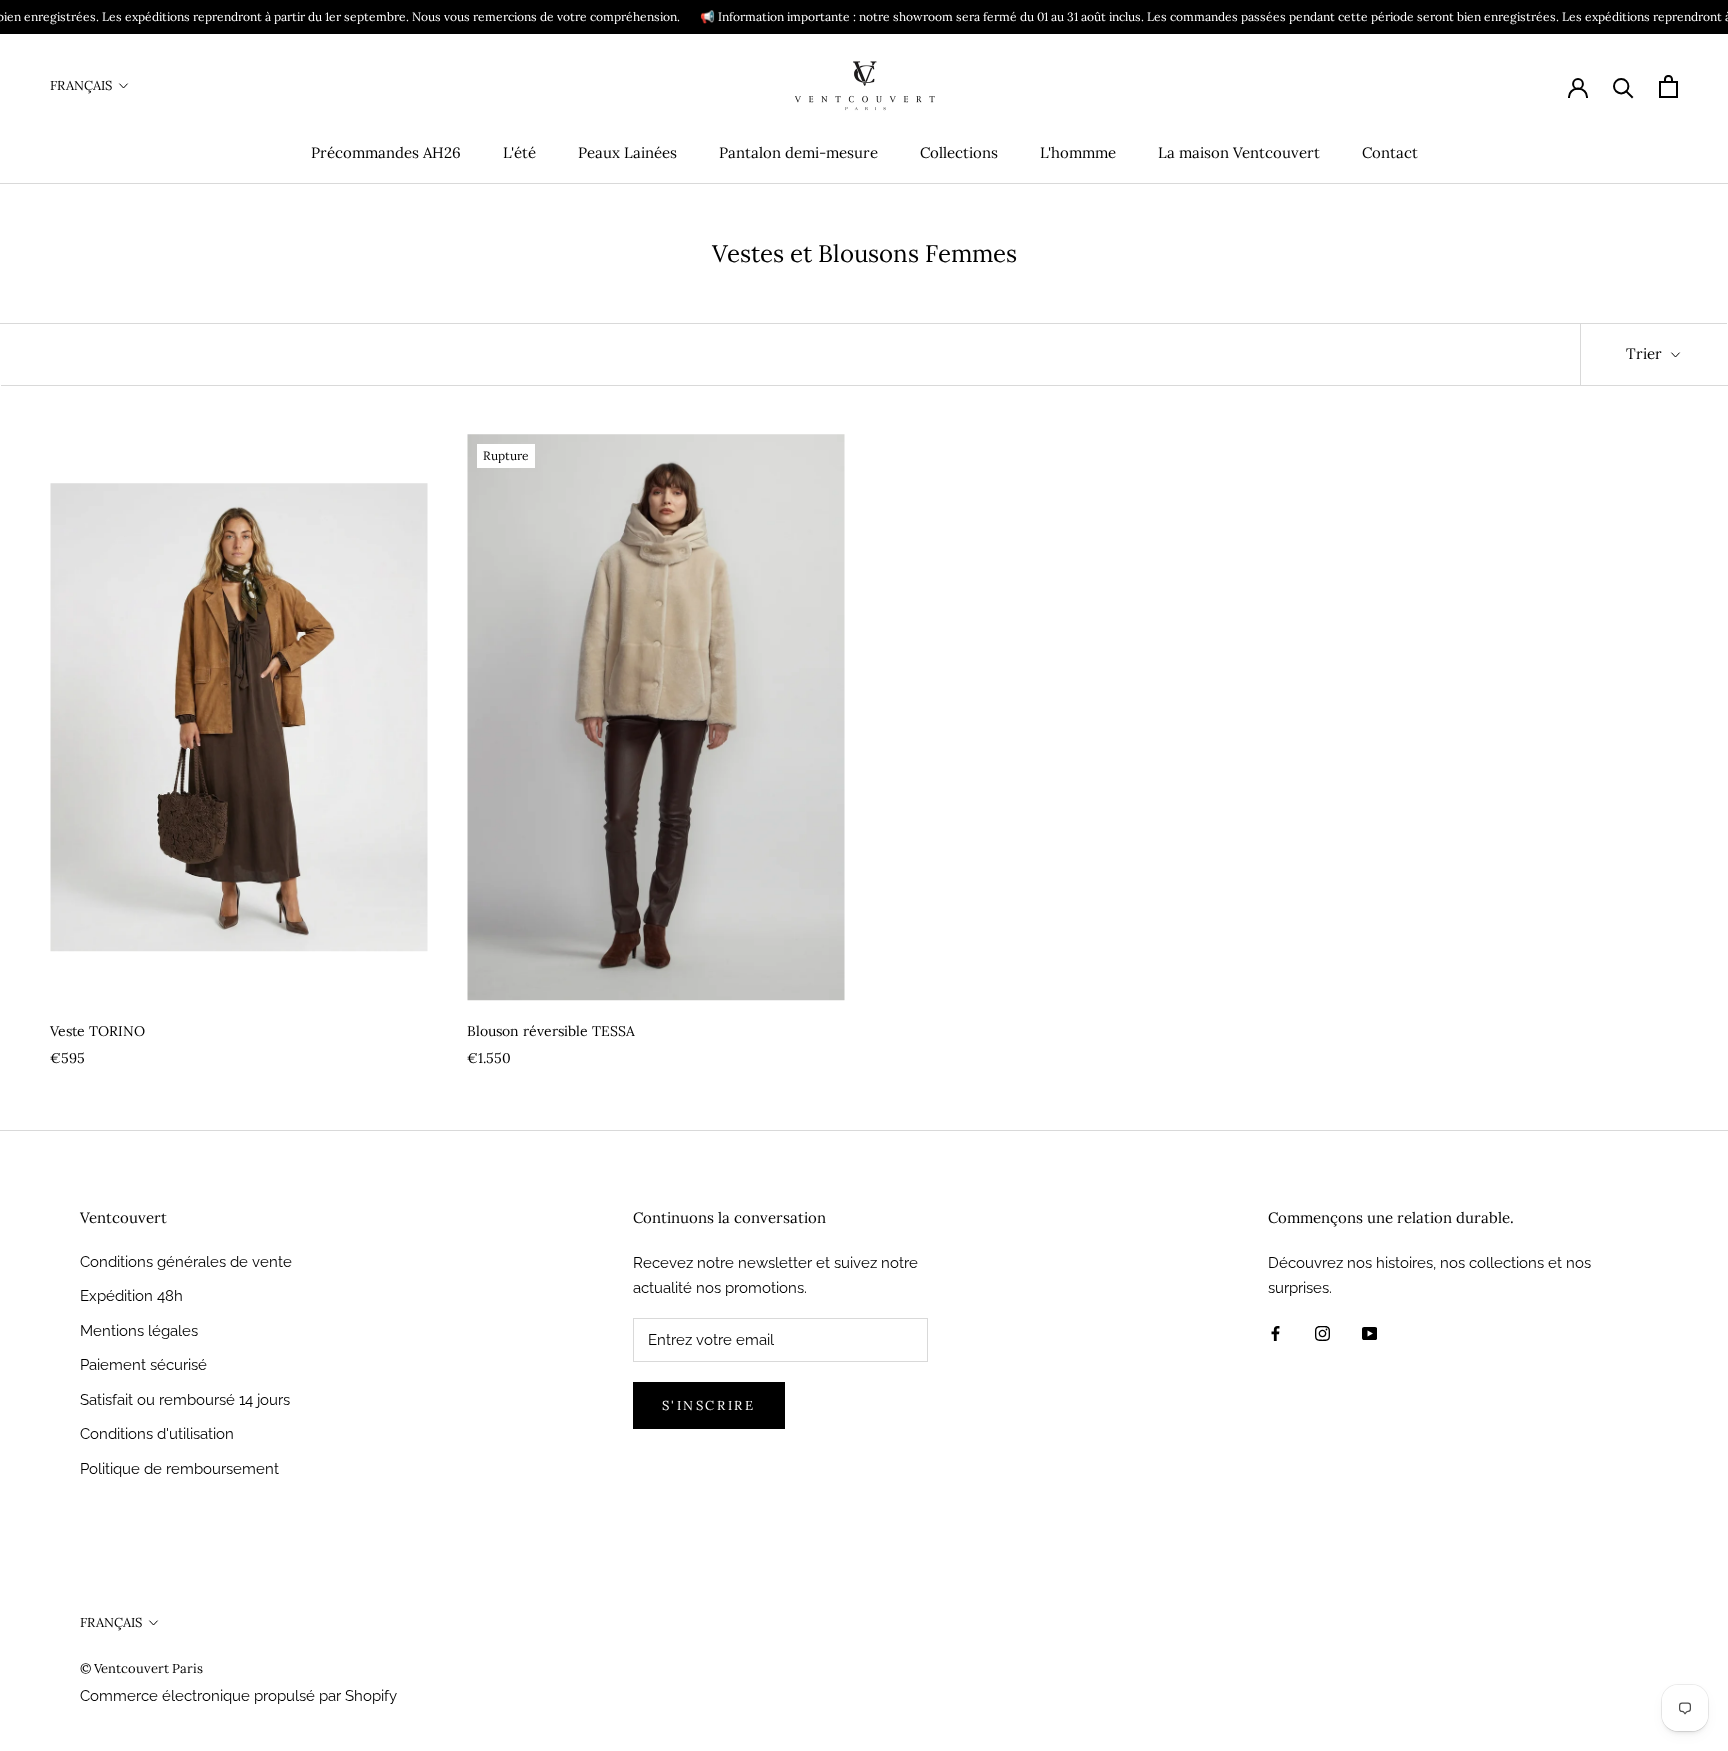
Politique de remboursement (179, 1469)
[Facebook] (1275, 1332)
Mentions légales (139, 1331)
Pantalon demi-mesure (798, 152)
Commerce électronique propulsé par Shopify (238, 1696)
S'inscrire (709, 1405)
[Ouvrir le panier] (1668, 86)
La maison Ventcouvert (1239, 152)
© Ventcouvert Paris (141, 1668)
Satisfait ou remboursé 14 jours (185, 1400)
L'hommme (1078, 152)
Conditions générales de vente (186, 1262)
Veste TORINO (97, 1031)
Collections (959, 152)
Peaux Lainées (627, 152)
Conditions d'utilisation (157, 1434)
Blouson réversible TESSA (551, 1031)
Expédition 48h (131, 1296)
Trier (1646, 353)
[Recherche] (1623, 86)
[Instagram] (1322, 1332)
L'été (519, 152)
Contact (1390, 152)
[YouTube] (1369, 1332)
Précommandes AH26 (386, 152)
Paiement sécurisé (143, 1365)
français (81, 85)
